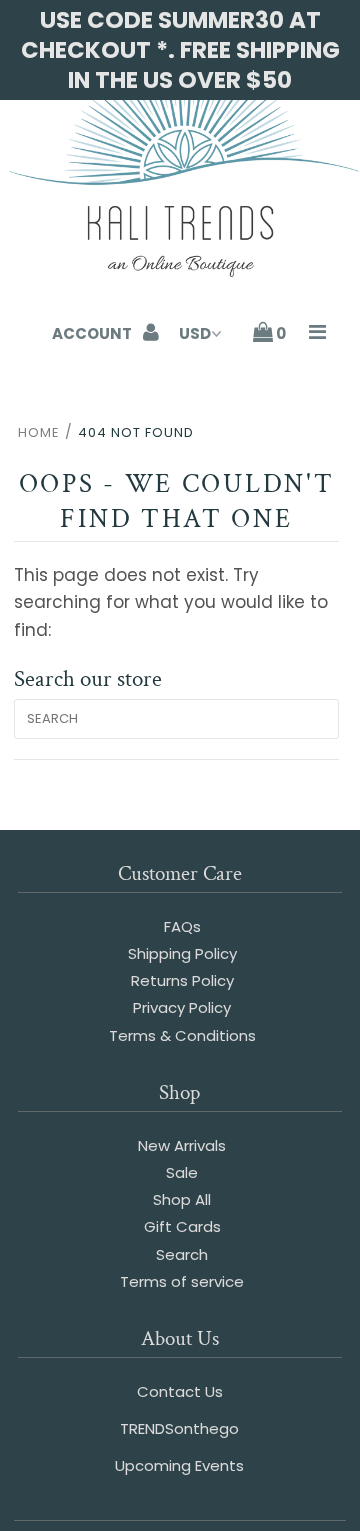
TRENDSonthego (179, 1428)
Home (39, 432)
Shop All (182, 1199)
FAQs (182, 926)
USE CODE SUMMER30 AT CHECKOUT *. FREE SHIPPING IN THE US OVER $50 (180, 50)
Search (182, 1254)
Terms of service (182, 1281)
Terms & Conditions (182, 1035)
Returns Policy (182, 980)
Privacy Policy (182, 1007)
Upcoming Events (179, 1465)
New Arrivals (182, 1145)
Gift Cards (182, 1226)
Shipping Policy (182, 953)
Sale (182, 1172)
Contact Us (180, 1391)
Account (93, 333)
